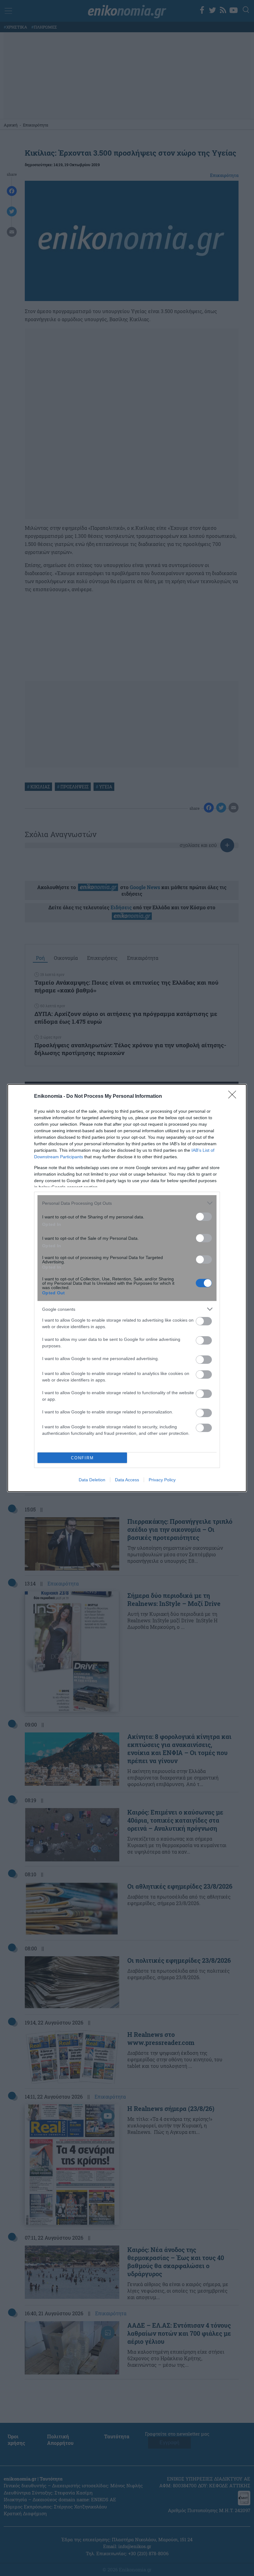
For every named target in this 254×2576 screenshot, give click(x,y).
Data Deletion (92, 1480)
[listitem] (127, 1203)
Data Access (127, 1480)
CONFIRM (82, 1458)
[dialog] (127, 1288)
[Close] (234, 1097)
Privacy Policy (162, 1480)
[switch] (204, 1217)
